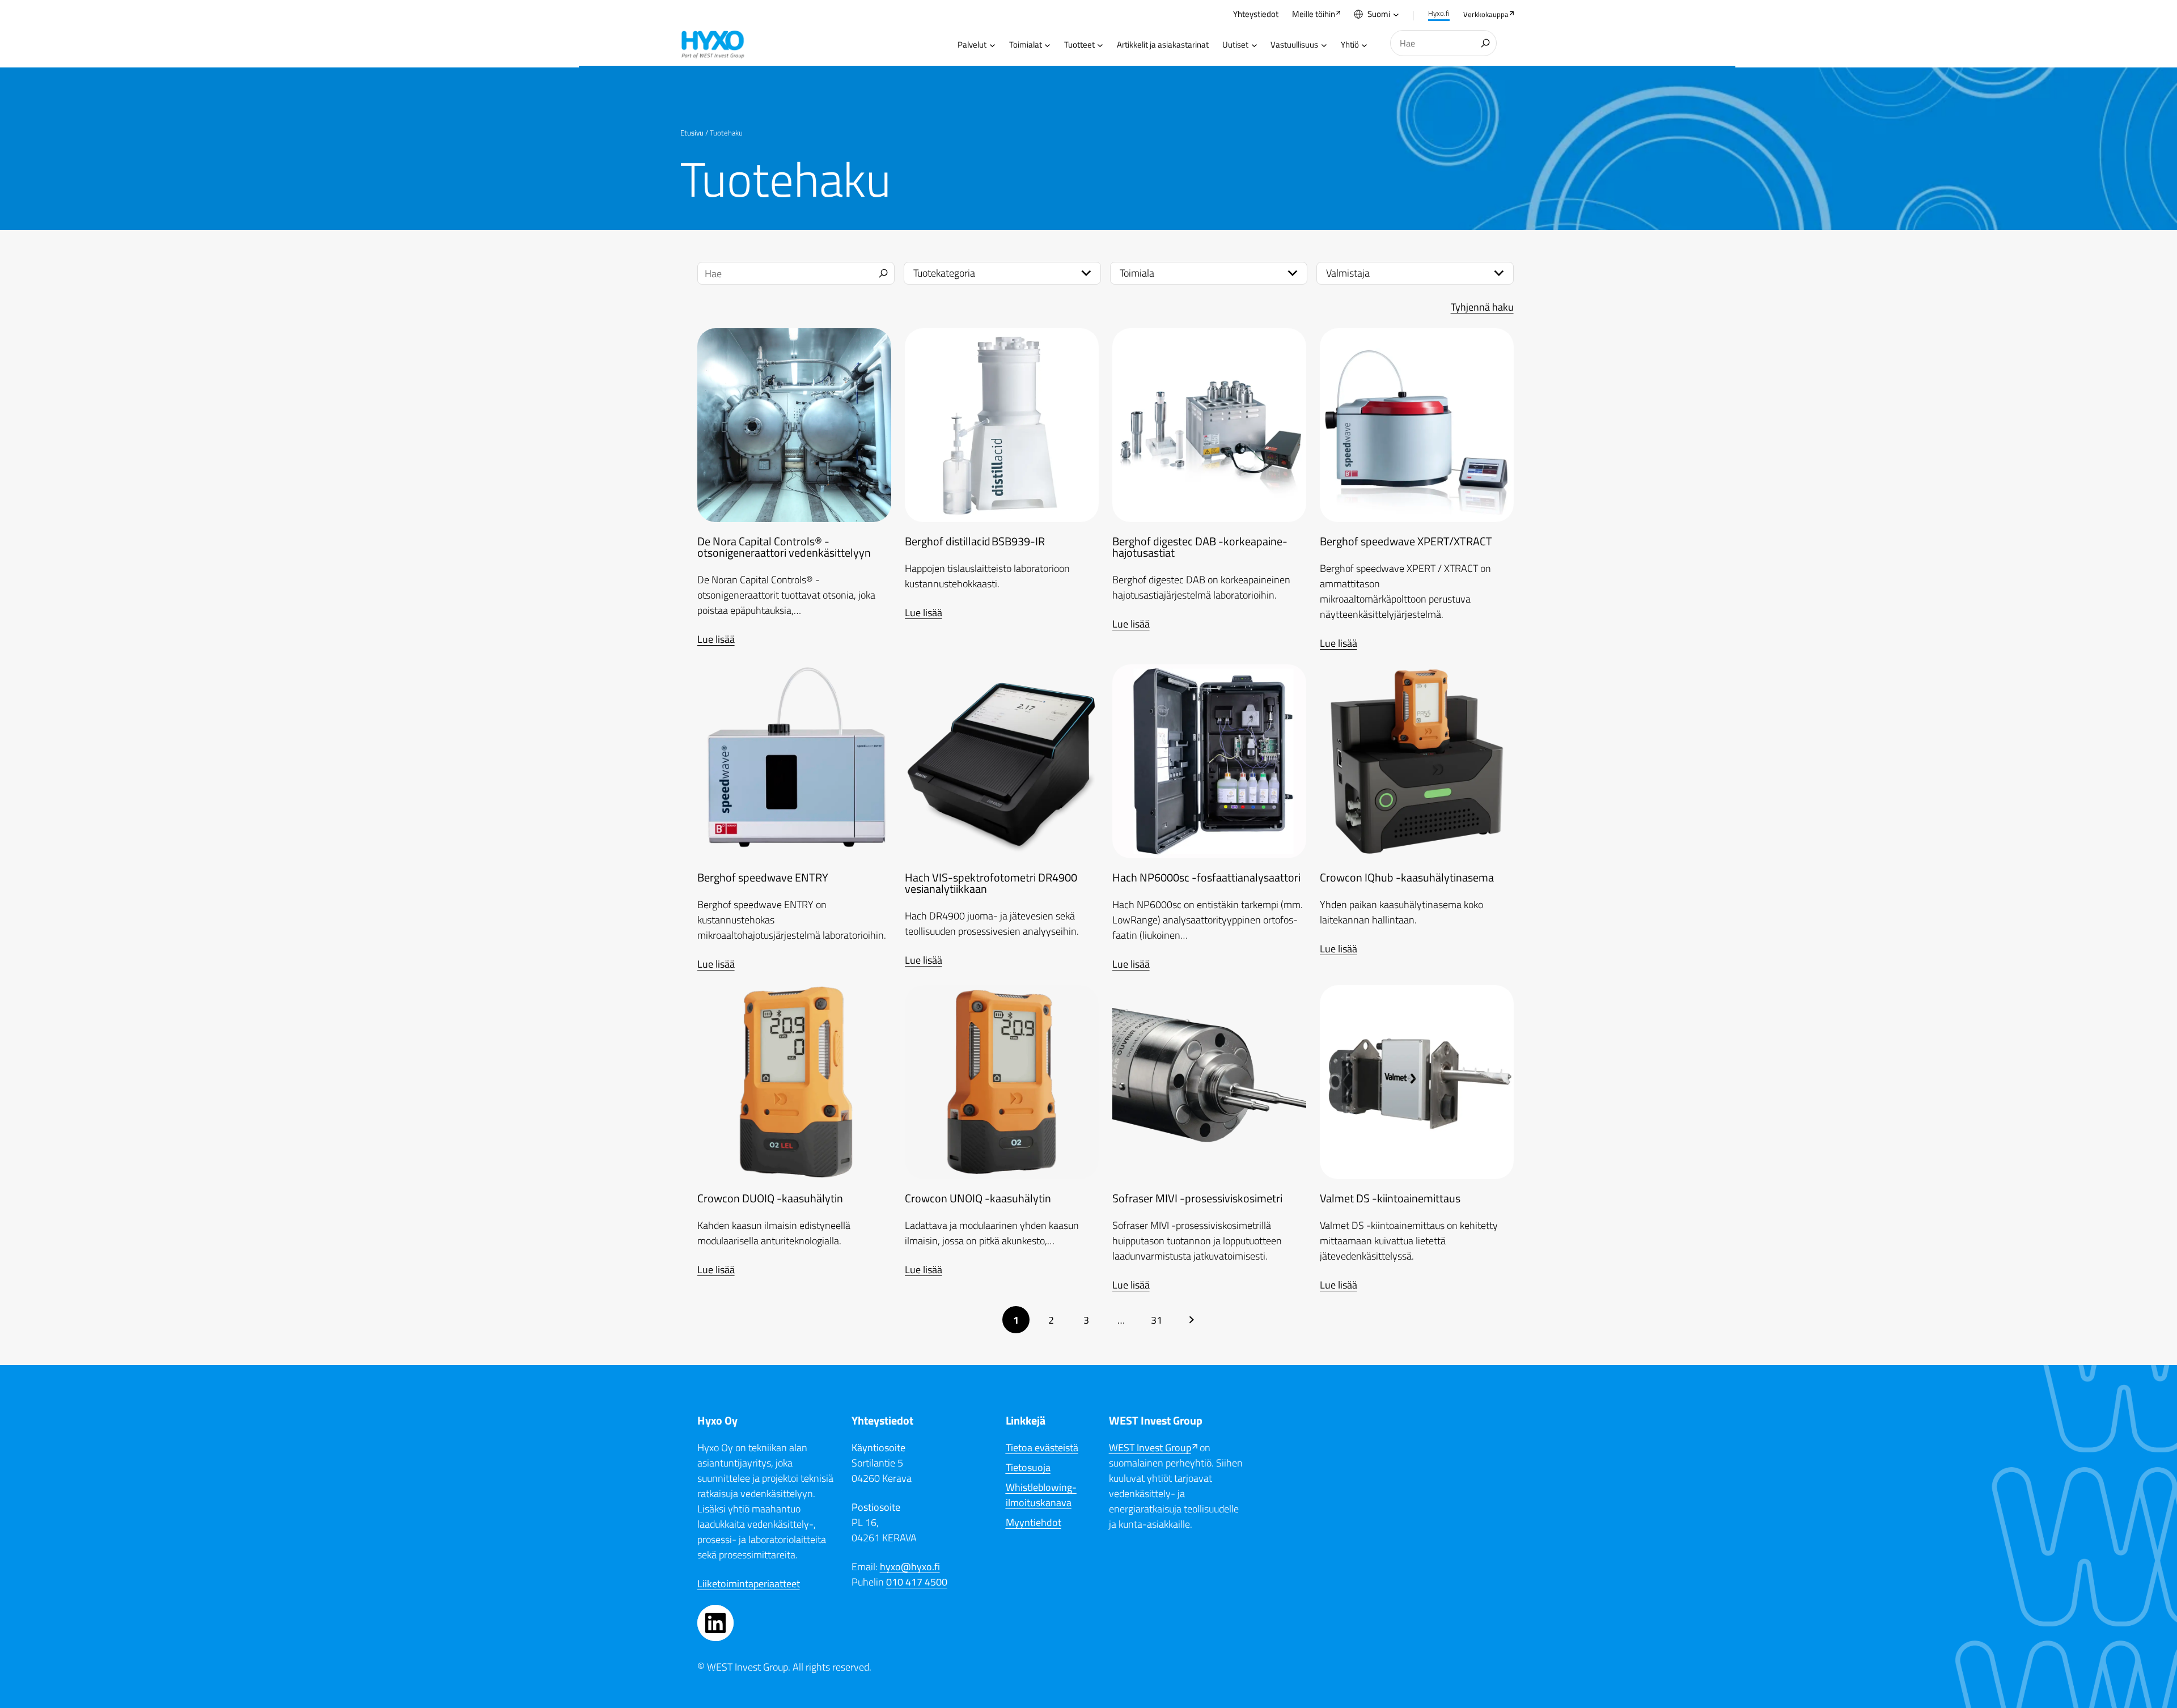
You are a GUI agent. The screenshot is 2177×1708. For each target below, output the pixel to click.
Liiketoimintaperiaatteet (749, 1584)
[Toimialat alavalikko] (1047, 45)
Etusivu (692, 133)
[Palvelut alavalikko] (992, 45)
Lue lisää (716, 639)
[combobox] (1443, 43)
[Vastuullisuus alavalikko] (1324, 45)
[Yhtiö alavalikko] (1364, 45)
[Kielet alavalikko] (1396, 14)
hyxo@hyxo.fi (910, 1567)
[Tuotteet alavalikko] (1100, 45)
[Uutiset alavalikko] (1254, 45)
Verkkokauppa (1486, 14)
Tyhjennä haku (1482, 307)
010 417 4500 (917, 1582)
